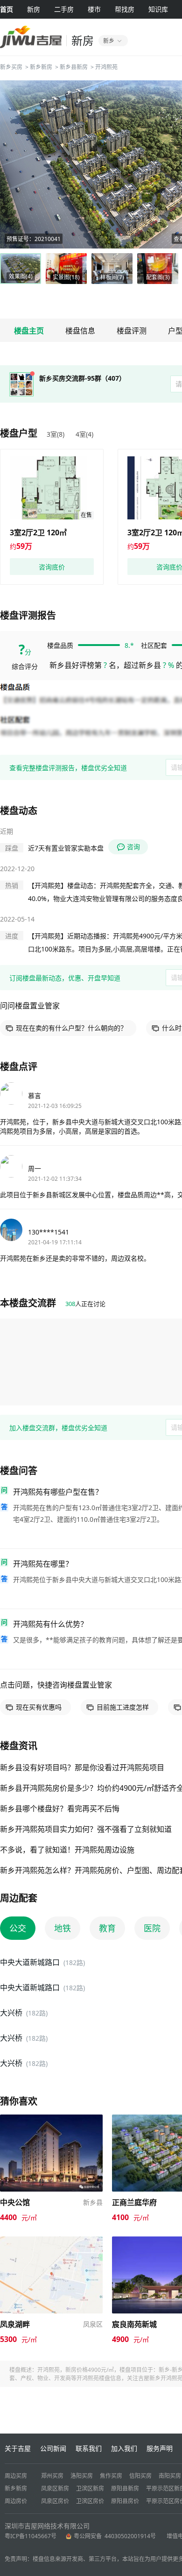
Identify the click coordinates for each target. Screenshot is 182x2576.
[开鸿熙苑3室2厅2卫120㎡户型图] (52, 488)
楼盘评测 (132, 331)
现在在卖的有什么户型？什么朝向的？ (71, 1028)
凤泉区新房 (55, 2488)
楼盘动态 (19, 811)
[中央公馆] (51, 2119)
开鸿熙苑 (106, 67)
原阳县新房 (125, 2488)
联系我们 (89, 2448)
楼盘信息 (80, 331)
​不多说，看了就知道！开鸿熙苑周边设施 (67, 1850)
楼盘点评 (19, 1067)
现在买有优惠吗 (39, 1707)
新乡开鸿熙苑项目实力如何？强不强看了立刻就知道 (86, 1829)
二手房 (64, 9)
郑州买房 (52, 2476)
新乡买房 (11, 67)
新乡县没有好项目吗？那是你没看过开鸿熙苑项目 (82, 1767)
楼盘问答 (19, 1471)
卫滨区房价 (90, 2501)
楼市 (94, 9)
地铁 (63, 1928)
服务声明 (160, 2448)
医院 (152, 1928)
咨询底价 (52, 567)
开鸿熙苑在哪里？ (43, 1564)
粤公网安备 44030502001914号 (115, 2536)
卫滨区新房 (90, 2488)
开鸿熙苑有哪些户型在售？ (58, 1492)
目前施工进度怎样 (123, 1707)
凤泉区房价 (55, 2501)
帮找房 (125, 9)
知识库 (158, 9)
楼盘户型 (19, 433)
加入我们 (124, 2448)
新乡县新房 (74, 67)
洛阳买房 (82, 2476)
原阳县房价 (125, 2501)
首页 (7, 9)
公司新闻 (53, 2448)
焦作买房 (111, 2476)
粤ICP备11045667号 (31, 2536)
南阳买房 (170, 2476)
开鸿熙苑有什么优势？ (50, 1624)
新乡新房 (41, 67)
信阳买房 (140, 2476)
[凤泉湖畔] (51, 2241)
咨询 (133, 847)
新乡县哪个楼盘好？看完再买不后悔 (60, 1809)
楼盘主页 (29, 331)
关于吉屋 (18, 2448)
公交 (18, 1928)
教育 (107, 1928)
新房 (34, 9)
